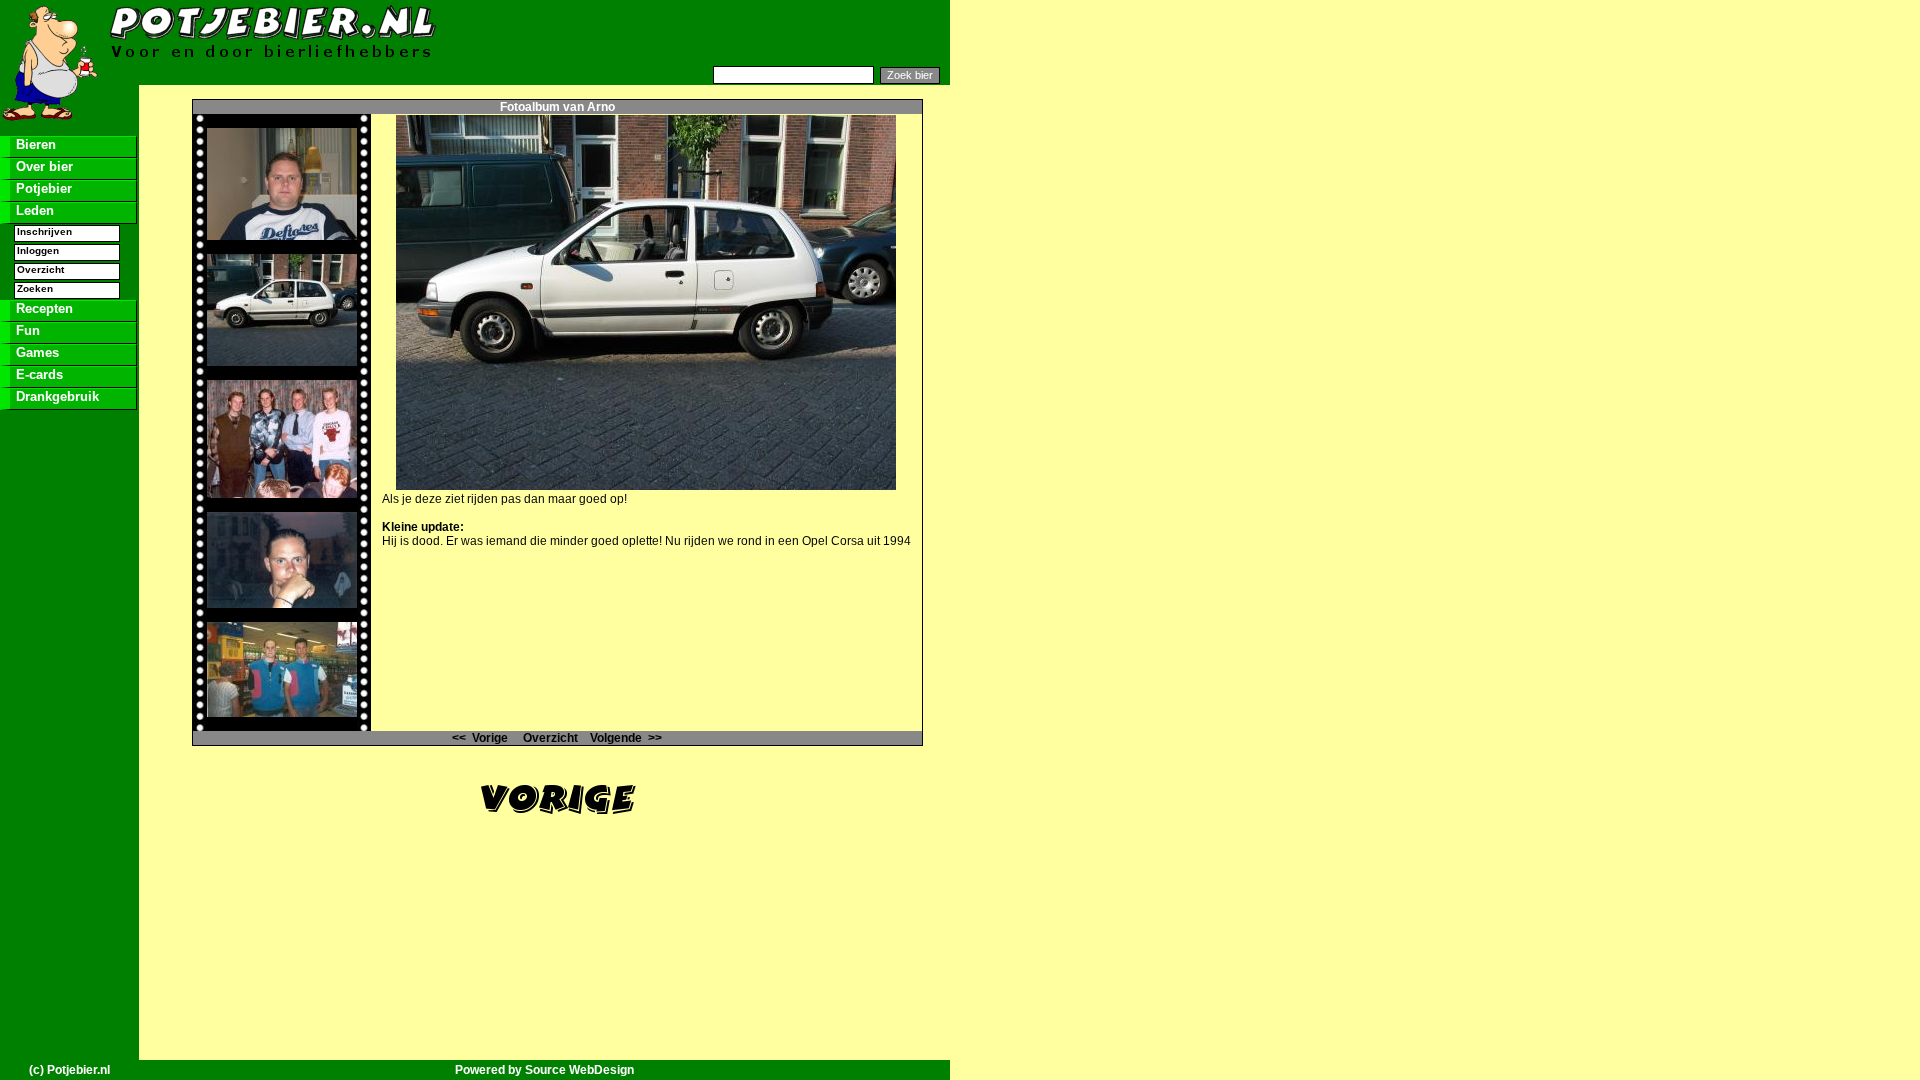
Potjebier (42, 188)
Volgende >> (626, 738)
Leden (33, 210)
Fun (26, 330)
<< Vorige (480, 738)
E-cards (37, 374)
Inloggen (38, 250)
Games (35, 352)
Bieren (34, 144)
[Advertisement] (706, 33)
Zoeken (35, 288)
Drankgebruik (55, 396)
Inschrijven (44, 231)
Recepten (42, 308)
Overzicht (40, 269)
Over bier (42, 166)
